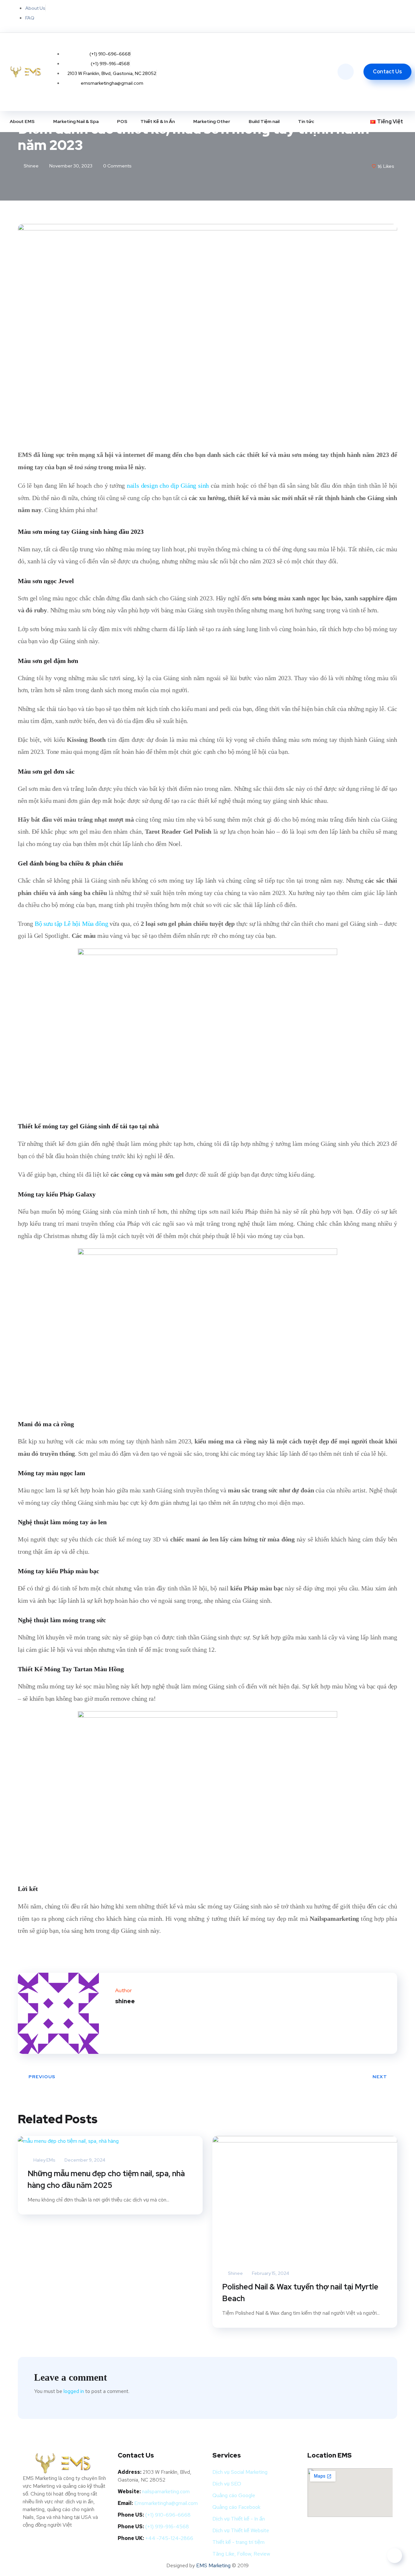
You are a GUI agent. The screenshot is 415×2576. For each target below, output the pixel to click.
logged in (74, 2391)
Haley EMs (44, 2160)
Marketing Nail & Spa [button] (76, 121)
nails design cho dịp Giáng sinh (168, 485)
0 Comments (117, 166)
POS (122, 121)
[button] (389, 122)
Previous (42, 2077)
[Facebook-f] (323, 15)
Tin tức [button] (306, 121)
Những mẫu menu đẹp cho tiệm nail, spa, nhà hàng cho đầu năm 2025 (106, 2179)
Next (380, 2077)
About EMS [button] (22, 121)
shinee (31, 166)
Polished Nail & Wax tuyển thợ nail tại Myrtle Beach (300, 2293)
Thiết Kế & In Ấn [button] (158, 121)
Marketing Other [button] (212, 121)
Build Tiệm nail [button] (264, 121)
